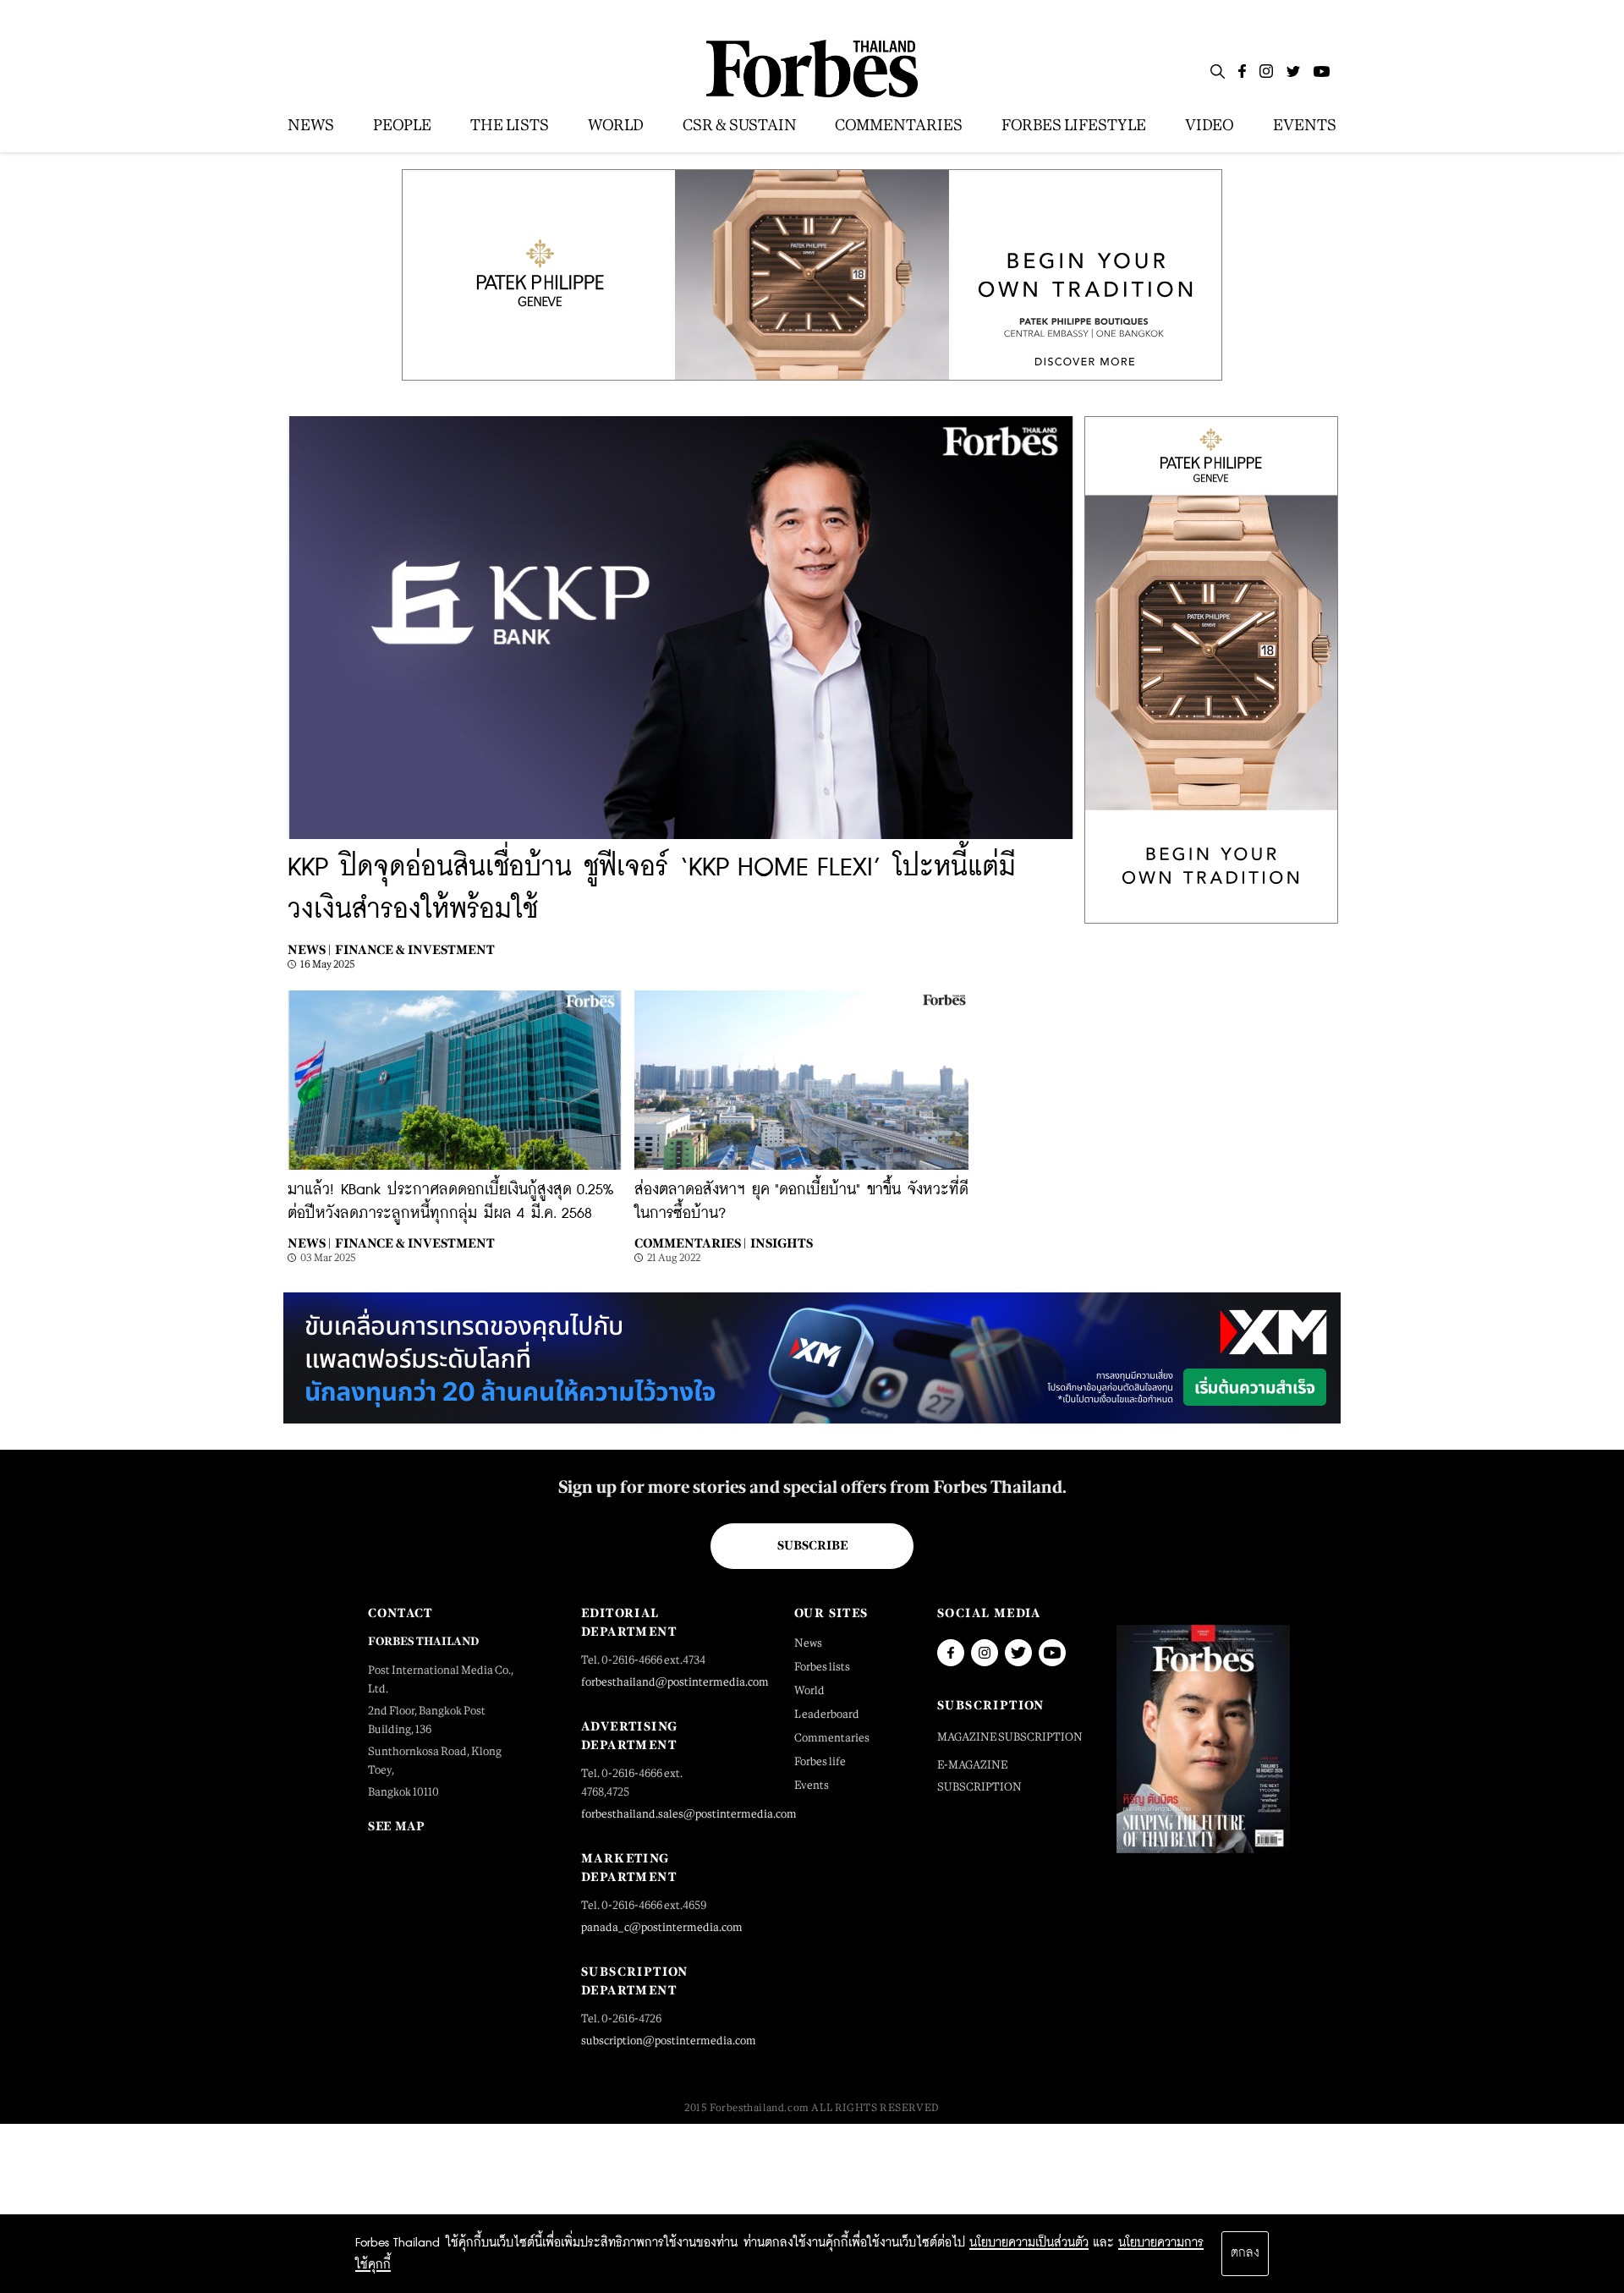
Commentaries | (690, 1243)
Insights (782, 1243)
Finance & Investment (415, 949)
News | (309, 949)
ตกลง (1245, 2253)
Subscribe (812, 1545)
